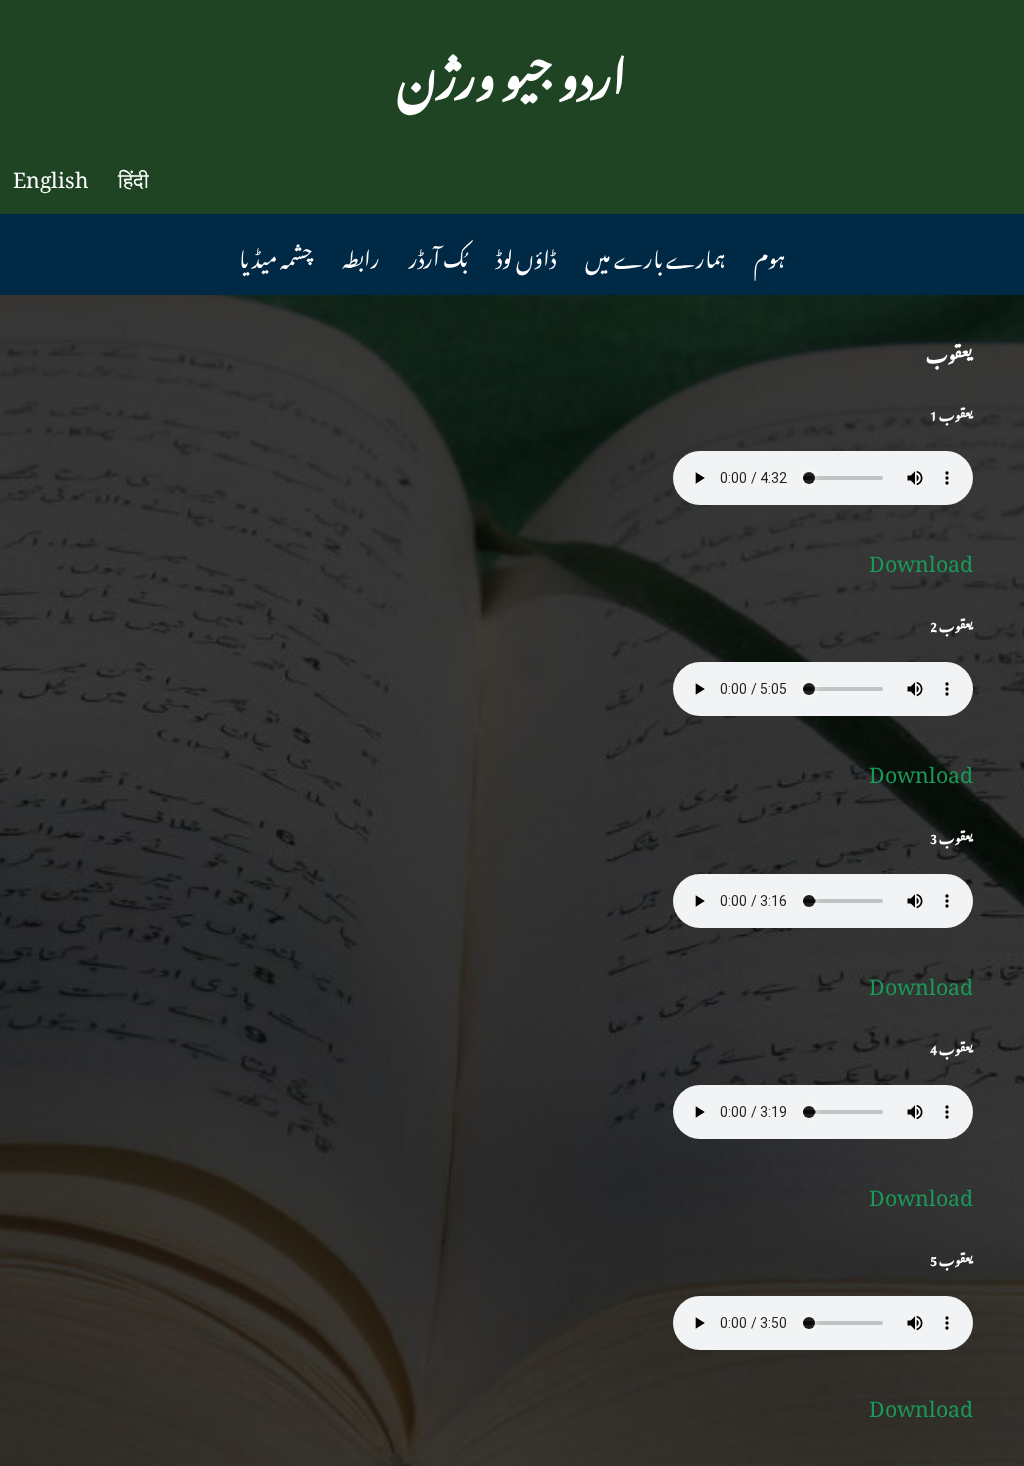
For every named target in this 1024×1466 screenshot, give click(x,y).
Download (921, 558)
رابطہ (361, 254)
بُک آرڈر (438, 254)
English (51, 174)
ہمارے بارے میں (655, 254)
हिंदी (133, 174)
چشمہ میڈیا (276, 254)
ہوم (769, 254)
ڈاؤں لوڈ (526, 254)
